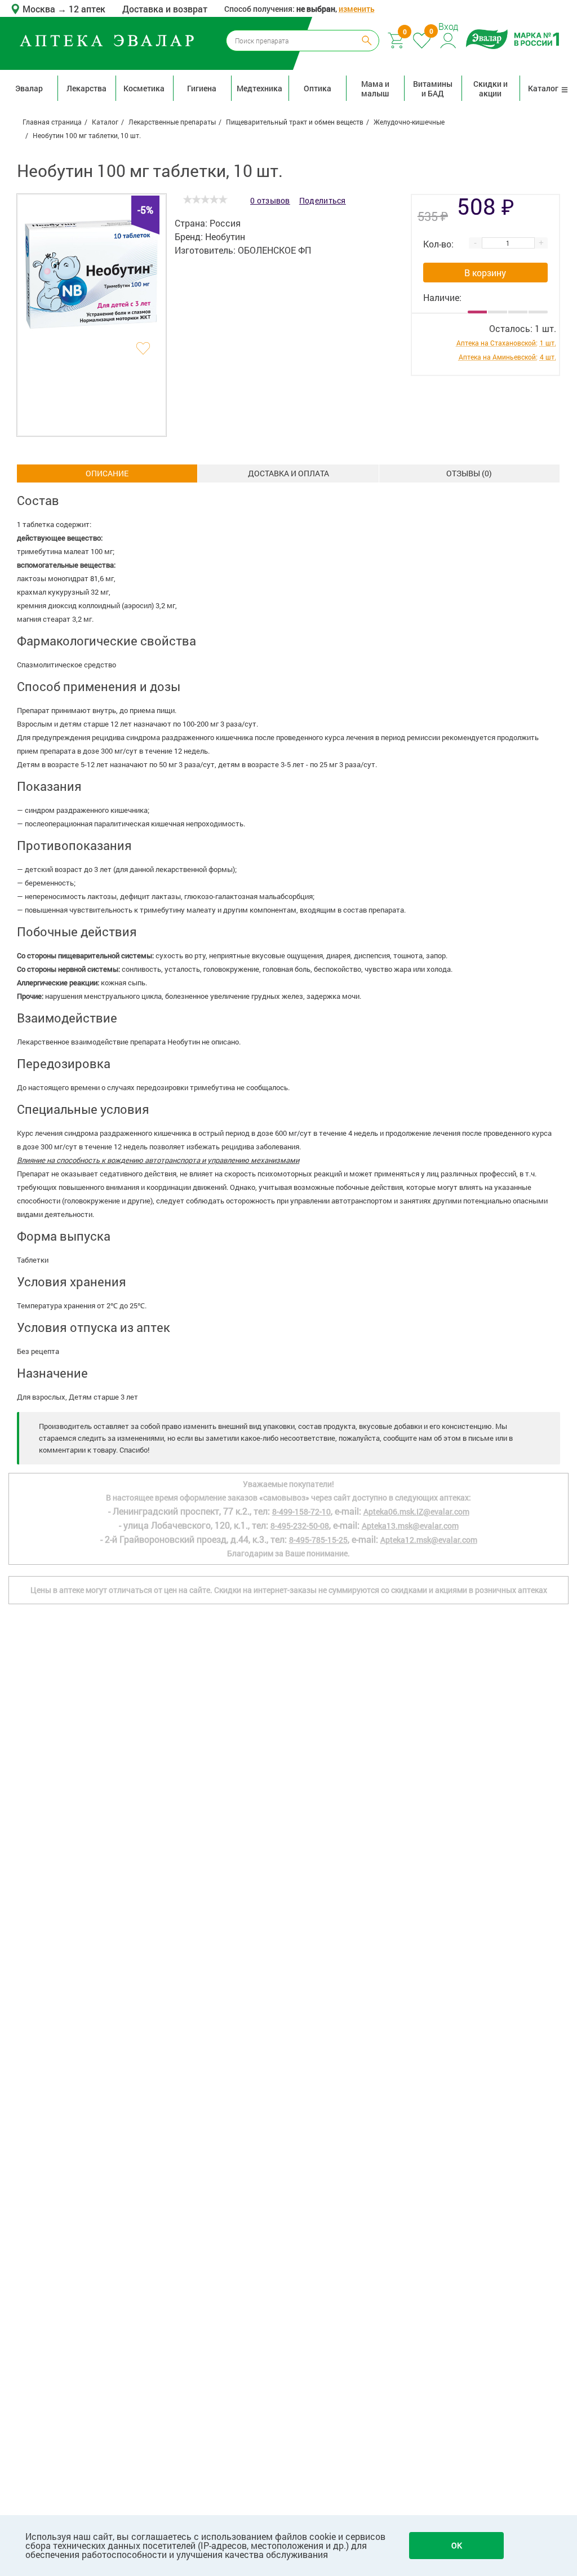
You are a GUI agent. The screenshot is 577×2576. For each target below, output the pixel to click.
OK (457, 2545)
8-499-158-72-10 (301, 1511)
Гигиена (202, 88)
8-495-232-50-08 (300, 1526)
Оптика (318, 88)
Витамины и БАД (433, 88)
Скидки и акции (491, 88)
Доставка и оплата (288, 473)
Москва (40, 9)
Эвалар (29, 88)
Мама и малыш (375, 88)
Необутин (225, 236)
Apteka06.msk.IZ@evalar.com (416, 1511)
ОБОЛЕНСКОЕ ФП (274, 250)
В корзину (485, 273)
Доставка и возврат (165, 9)
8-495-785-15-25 (318, 1540)
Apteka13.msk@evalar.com (410, 1526)
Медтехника (259, 88)
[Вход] (449, 39)
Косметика (144, 88)
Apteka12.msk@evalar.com (429, 1540)
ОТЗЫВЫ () (469, 473)
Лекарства (86, 88)
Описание (107, 473)
